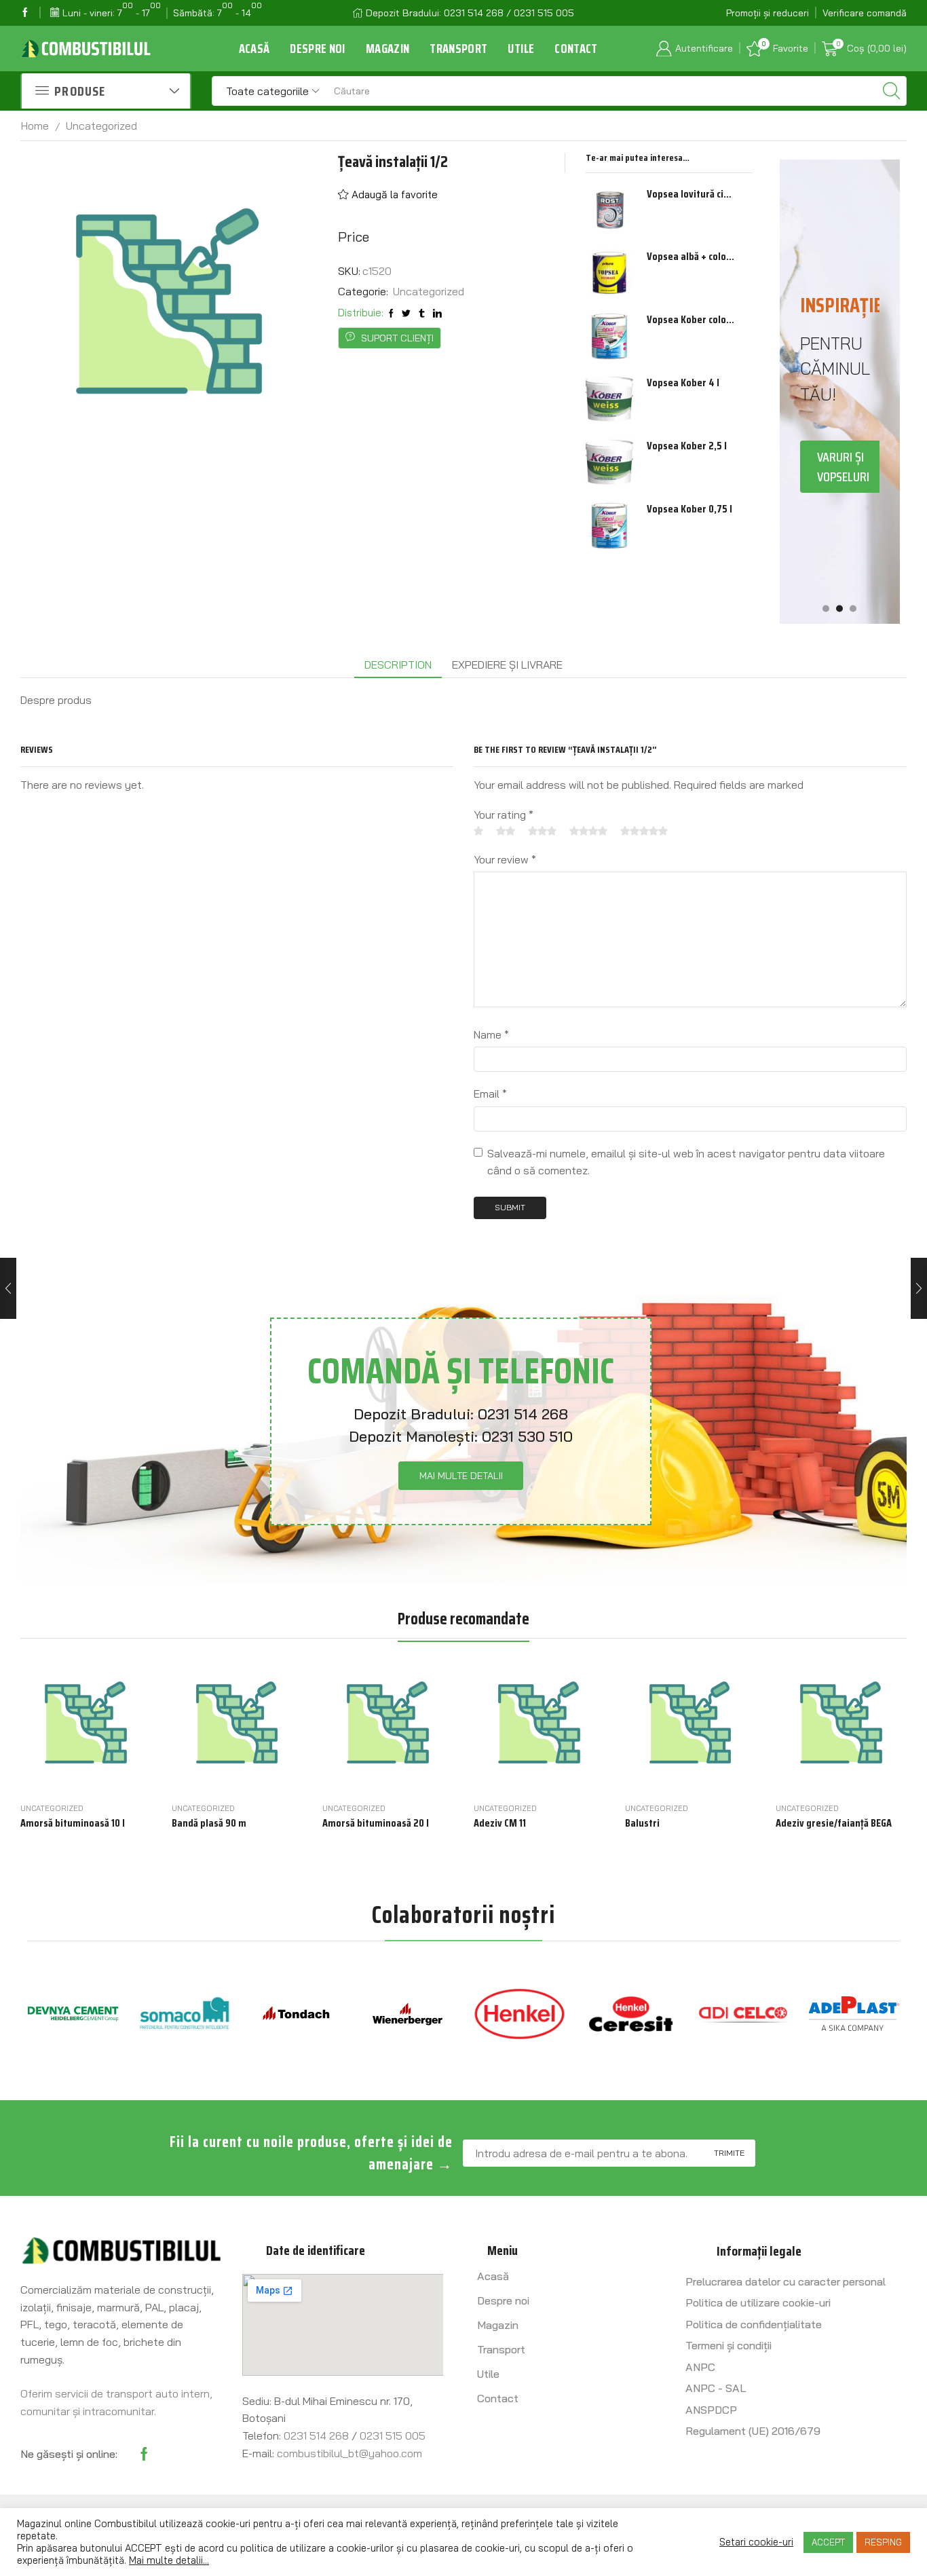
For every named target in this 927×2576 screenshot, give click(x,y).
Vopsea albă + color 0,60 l (691, 257)
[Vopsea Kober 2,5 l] (609, 462)
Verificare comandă (865, 13)
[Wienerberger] (296, 2014)
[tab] (398, 665)
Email (490, 1094)
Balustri (642, 1823)
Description (398, 665)
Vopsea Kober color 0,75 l (691, 320)
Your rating (504, 815)
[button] (826, 608)
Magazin (387, 49)
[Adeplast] (743, 2014)
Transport (458, 49)
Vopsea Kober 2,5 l (687, 446)
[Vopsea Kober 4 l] (609, 399)
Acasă (254, 49)
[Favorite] (115, 1775)
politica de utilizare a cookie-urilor (317, 2548)
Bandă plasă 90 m (209, 1823)
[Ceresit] (519, 2014)
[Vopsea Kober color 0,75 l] (609, 336)
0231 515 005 (393, 2435)
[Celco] (631, 2014)
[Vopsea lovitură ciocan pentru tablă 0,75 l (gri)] (609, 210)
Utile (521, 49)
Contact (576, 49)
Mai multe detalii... (169, 2560)
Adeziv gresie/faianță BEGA (834, 1823)
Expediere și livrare (507, 665)
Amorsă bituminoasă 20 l (376, 1823)
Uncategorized (101, 126)
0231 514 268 (523, 1414)
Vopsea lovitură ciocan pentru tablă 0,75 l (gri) (691, 194)
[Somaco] (73, 2014)
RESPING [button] (883, 2542)
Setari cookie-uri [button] (756, 2542)
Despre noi (318, 49)
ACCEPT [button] (828, 2542)
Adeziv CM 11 (500, 1823)
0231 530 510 (527, 1436)
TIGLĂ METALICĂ (841, 529)
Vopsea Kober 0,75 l (689, 509)
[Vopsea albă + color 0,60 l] (609, 273)
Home (35, 126)
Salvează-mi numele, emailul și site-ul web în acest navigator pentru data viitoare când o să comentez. (686, 1162)
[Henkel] (408, 2014)
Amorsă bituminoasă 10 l (73, 1823)
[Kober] (855, 2014)
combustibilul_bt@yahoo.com (349, 2453)
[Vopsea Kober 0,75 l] (609, 525)
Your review (505, 859)
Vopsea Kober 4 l (683, 383)
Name (491, 1034)
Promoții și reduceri (768, 13)
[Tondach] (185, 2014)
